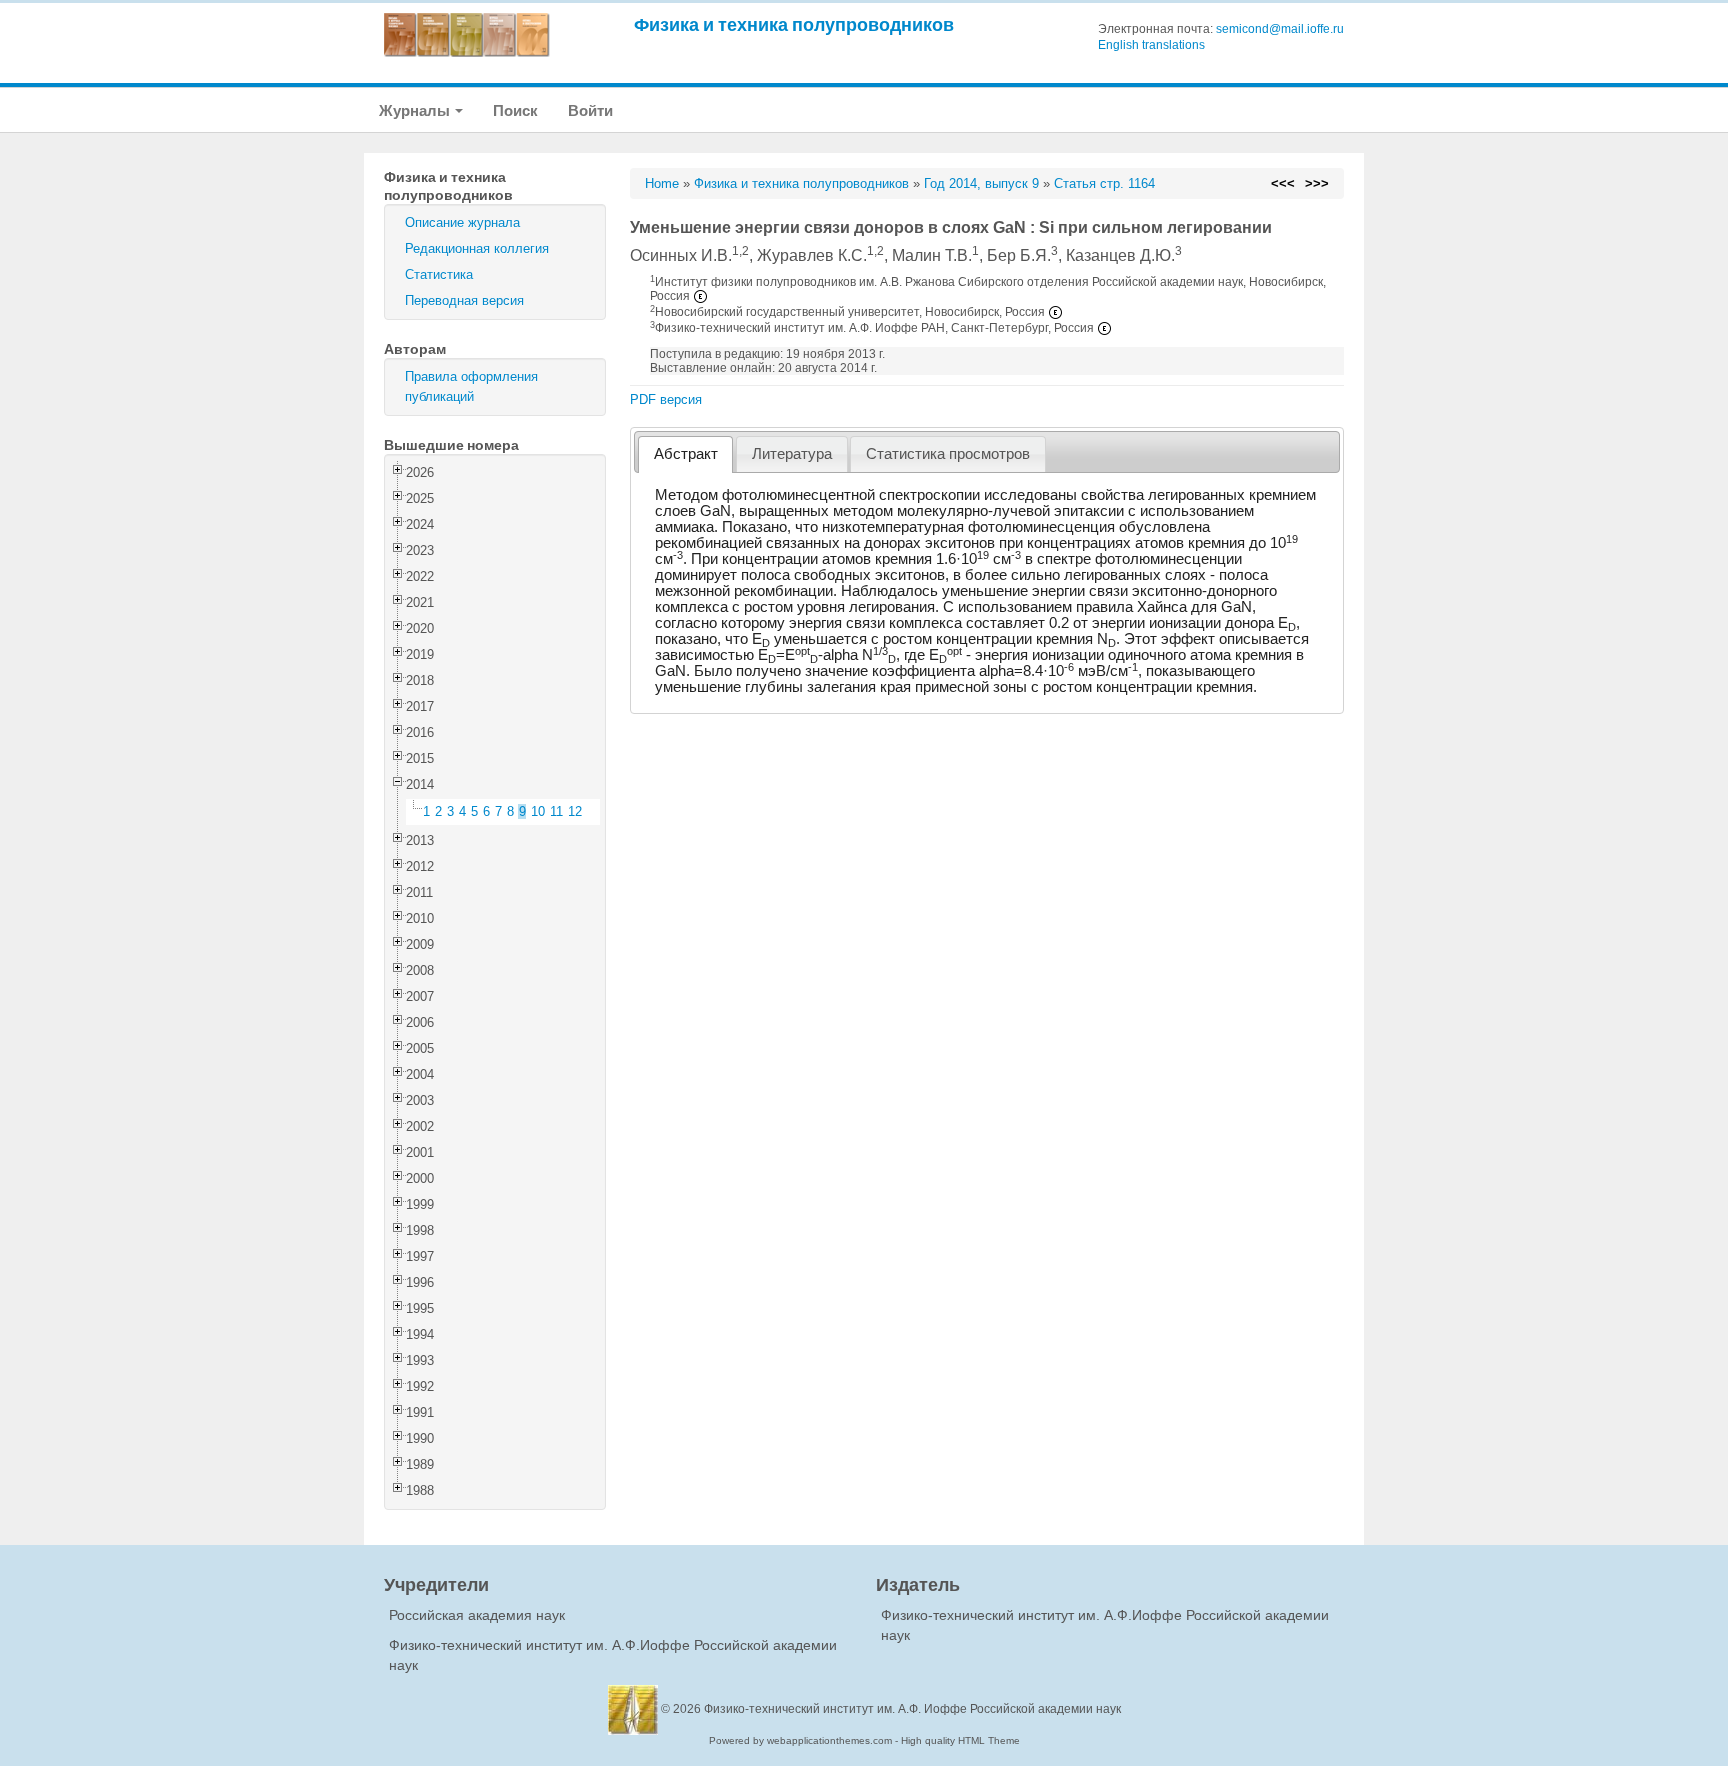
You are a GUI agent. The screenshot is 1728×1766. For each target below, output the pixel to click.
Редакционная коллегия (477, 248)
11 (556, 811)
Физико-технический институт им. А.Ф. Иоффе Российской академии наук (912, 1709)
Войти (590, 110)
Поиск (515, 110)
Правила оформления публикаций (471, 386)
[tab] (685, 454)
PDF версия (666, 399)
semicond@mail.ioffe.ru (1280, 29)
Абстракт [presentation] (686, 454)
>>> (1317, 183)
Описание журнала (462, 222)
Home (662, 183)
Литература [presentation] (792, 454)
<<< (1283, 183)
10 (538, 811)
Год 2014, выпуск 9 (981, 183)
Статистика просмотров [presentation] (948, 454)
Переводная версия (464, 300)
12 (575, 811)
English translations (1151, 45)
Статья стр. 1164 (1104, 183)
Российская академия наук (477, 1615)
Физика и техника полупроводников (794, 24)
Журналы (416, 110)
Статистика (439, 274)
